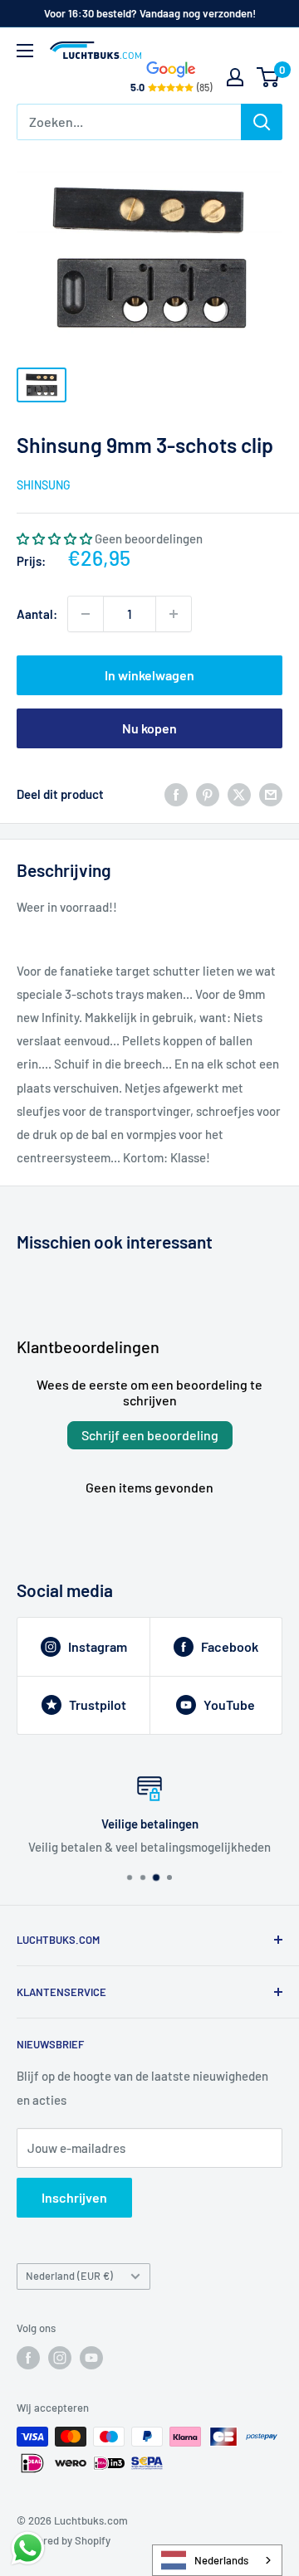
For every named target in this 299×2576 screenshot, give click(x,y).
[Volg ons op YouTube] (91, 2358)
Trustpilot (98, 1704)
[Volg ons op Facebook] (28, 2358)
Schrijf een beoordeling (150, 1435)
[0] (269, 77)
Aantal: (37, 614)
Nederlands (221, 2560)
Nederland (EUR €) (69, 2276)
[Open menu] (25, 51)
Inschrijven (74, 2197)
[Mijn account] (235, 77)
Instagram (98, 1646)
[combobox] (217, 2560)
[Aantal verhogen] (174, 614)
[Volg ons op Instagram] (60, 2358)
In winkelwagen (149, 675)
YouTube (229, 1704)
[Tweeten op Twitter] (239, 794)
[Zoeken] (262, 122)
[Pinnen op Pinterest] (208, 794)
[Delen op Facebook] (176, 794)
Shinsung (44, 485)
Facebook (230, 1646)
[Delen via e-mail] (271, 794)
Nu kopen (149, 728)
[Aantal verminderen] (86, 614)
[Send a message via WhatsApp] (28, 2548)
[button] (54, 538)
